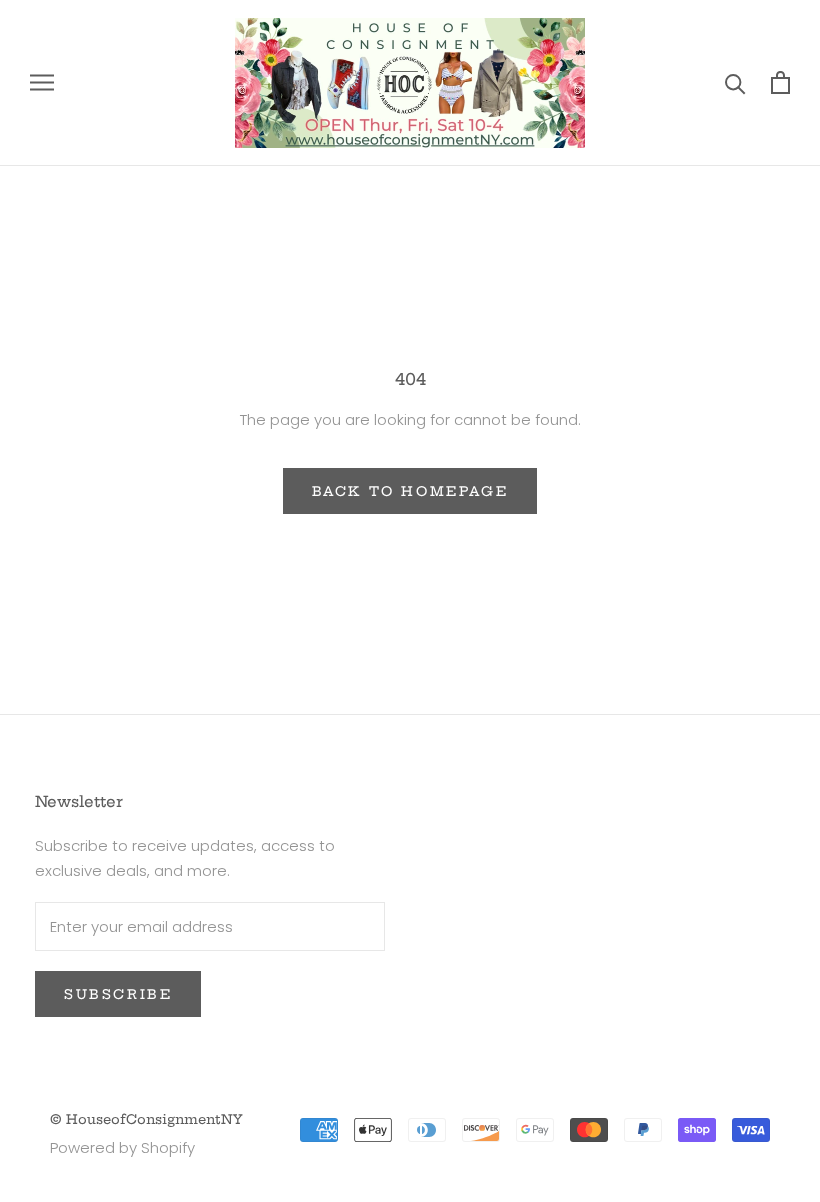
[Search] (735, 82)
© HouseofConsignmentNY (146, 1119)
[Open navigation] (42, 82)
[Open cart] (780, 82)
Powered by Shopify (122, 1147)
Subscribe (118, 994)
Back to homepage (410, 491)
